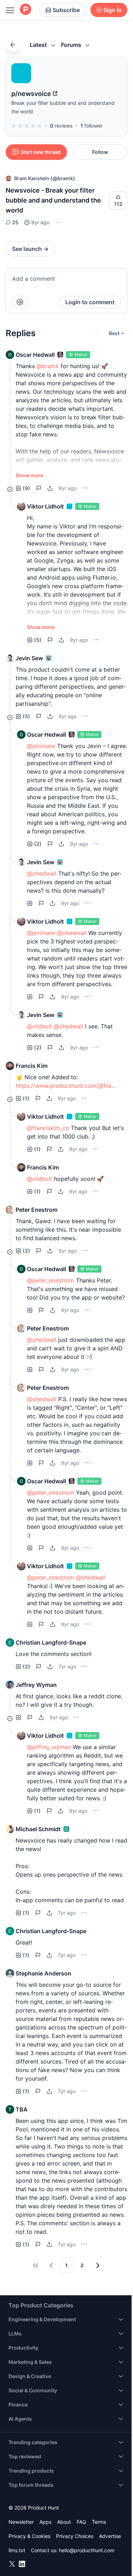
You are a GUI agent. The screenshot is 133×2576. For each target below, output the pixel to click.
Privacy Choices (75, 2536)
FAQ (81, 2522)
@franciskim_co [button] (48, 1128)
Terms (99, 2522)
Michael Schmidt (38, 1829)
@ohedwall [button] (42, 873)
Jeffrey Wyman (36, 1685)
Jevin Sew (29, 658)
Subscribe (66, 10)
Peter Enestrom (37, 1210)
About (64, 2522)
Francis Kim (32, 1066)
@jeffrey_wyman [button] (49, 1747)
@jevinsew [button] (41, 746)
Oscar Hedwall (35, 355)
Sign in (112, 10)
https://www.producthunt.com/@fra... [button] (65, 1086)
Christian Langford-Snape (51, 1642)
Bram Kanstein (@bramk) (45, 178)
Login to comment (90, 302)
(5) (38, 640)
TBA (22, 2109)
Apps (45, 2522)
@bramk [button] (48, 366)
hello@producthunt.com (87, 2550)
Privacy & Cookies (29, 2536)
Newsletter (21, 2522)
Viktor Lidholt (45, 506)
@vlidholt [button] (40, 1026)
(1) (26, 1098)
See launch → (30, 249)
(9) (26, 488)
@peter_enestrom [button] (51, 1280)
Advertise (110, 2536)
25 (15, 222)
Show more (29, 475)
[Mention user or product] (20, 302)
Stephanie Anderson (43, 1973)
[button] (58, 222)
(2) (38, 844)
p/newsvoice (31, 94)
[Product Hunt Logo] (26, 10)
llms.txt (17, 2550)
